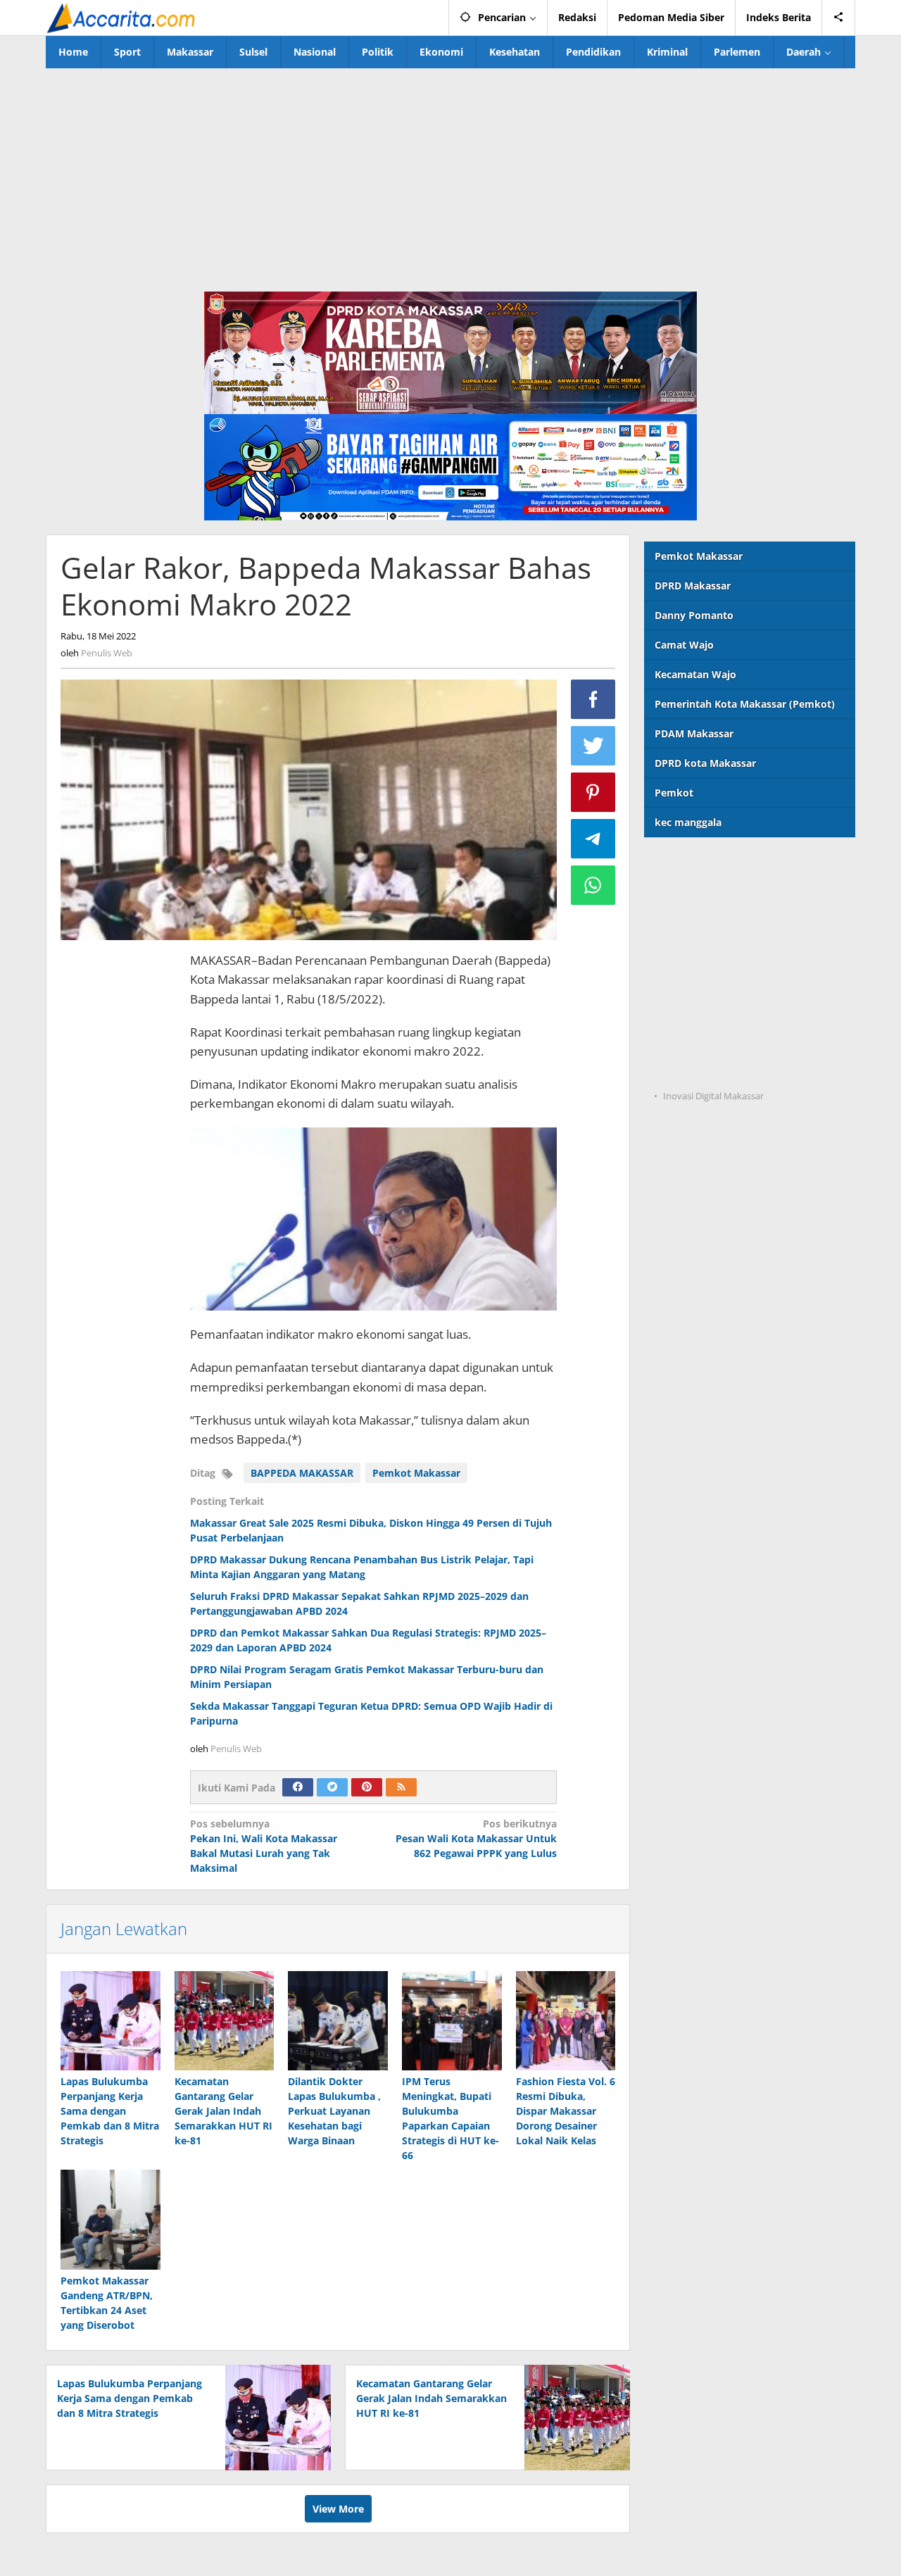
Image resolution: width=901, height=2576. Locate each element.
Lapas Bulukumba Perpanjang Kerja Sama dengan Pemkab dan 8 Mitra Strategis (110, 2111)
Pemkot (674, 793)
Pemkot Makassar (416, 1473)
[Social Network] (839, 18)
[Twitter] (332, 1787)
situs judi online (683, 981)
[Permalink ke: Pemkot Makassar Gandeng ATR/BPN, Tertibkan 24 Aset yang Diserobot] (111, 2220)
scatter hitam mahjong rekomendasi (733, 866)
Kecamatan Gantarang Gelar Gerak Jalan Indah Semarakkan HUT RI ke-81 (223, 2111)
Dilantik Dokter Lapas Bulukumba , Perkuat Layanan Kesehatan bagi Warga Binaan (334, 2111)
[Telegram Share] (593, 839)
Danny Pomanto (694, 615)
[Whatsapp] (593, 885)
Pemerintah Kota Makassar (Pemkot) (745, 704)
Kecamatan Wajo (695, 674)
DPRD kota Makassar (705, 763)
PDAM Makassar (694, 733)
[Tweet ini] (593, 746)
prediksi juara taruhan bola (710, 1068)
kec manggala (688, 822)
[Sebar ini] (593, 699)
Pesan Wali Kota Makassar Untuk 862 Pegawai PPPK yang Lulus (476, 1838)
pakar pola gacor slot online (712, 1039)
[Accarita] (122, 17)
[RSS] (401, 1787)
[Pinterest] (367, 1787)
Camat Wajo (684, 645)
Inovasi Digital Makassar (713, 1096)
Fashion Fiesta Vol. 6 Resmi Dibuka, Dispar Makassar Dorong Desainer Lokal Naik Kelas (566, 2111)
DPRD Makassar (693, 586)
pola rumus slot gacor (697, 924)
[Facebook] (298, 1787)
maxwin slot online (691, 895)
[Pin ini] (593, 792)
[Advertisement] (450, 174)
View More (338, 2509)
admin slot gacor (685, 952)
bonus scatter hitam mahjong (716, 1010)
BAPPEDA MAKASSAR (302, 1473)
